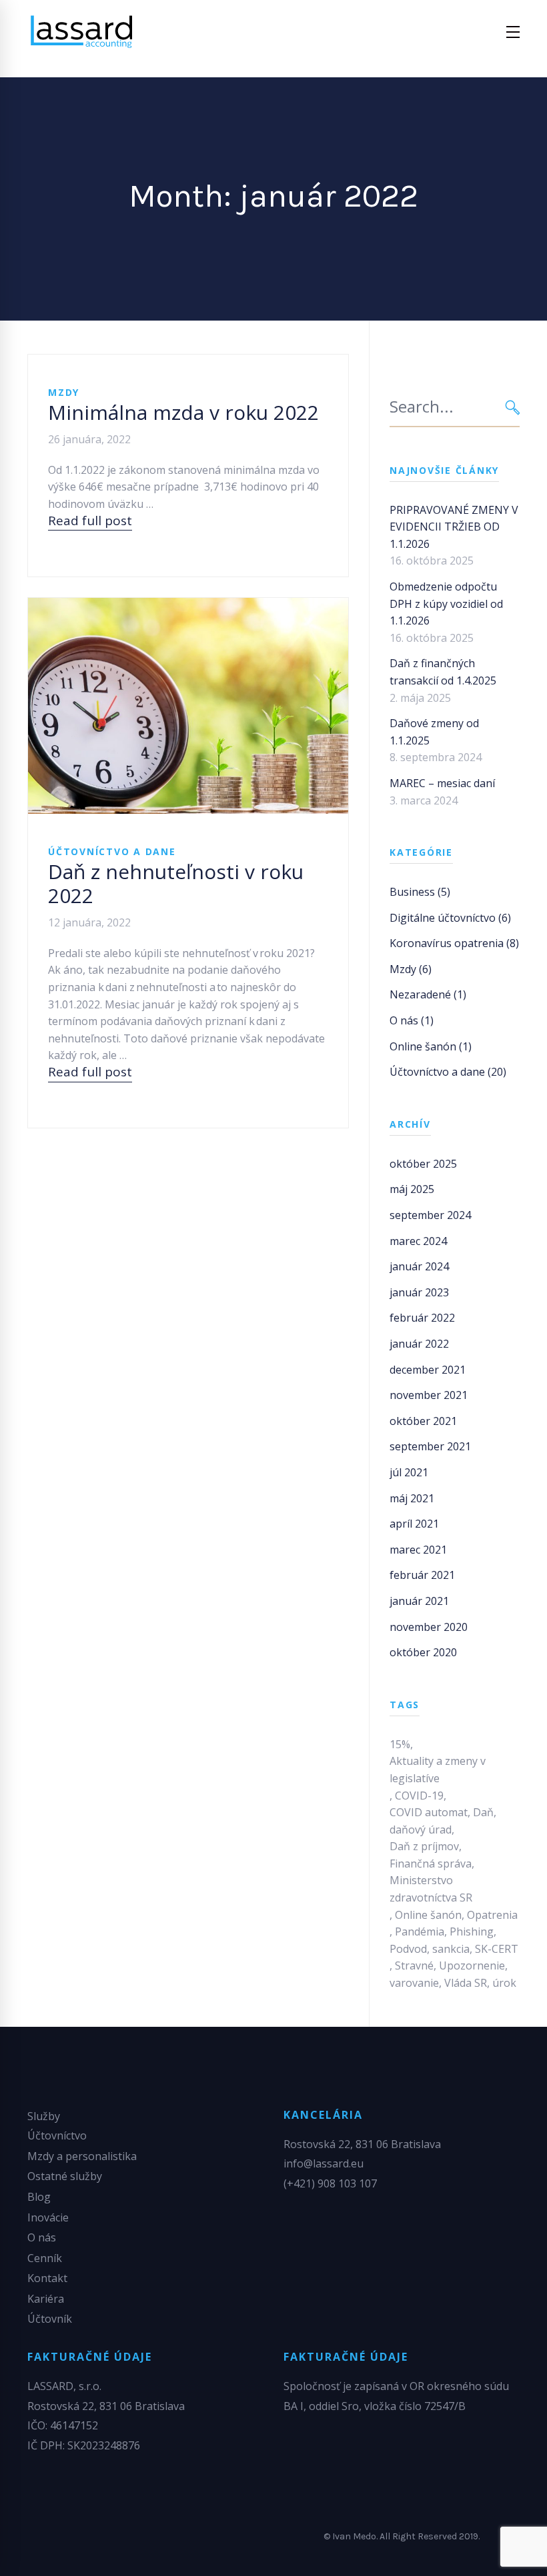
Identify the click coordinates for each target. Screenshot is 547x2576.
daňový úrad (421, 1830)
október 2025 (423, 1164)
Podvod (408, 1949)
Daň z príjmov (424, 1846)
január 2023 (419, 1292)
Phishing (472, 1932)
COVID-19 (419, 1796)
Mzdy (64, 392)
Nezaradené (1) (428, 994)
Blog (39, 2197)
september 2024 (430, 1215)
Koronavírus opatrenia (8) (454, 943)
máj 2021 (412, 1498)
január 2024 (419, 1266)
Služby (44, 2116)
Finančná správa (431, 1864)
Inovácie (48, 2217)
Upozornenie (472, 1965)
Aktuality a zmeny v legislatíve (438, 1770)
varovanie (414, 1983)
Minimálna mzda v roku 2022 (183, 412)
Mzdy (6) (411, 969)
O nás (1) (412, 1020)
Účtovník (50, 2319)
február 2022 (422, 1318)
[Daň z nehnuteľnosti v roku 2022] (188, 706)
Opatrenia (492, 1915)
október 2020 (423, 1652)
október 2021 (423, 1421)
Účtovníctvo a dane (112, 851)
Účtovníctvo (57, 2135)
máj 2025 (412, 1189)
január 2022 (419, 1344)
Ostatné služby (65, 2176)
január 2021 (419, 1601)
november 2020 (429, 1627)
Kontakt (47, 2278)
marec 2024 (418, 1241)
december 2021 (428, 1370)
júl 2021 (409, 1472)
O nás (42, 2237)
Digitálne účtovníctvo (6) (450, 918)
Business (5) (420, 892)
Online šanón (428, 1915)
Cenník (45, 2258)
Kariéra (46, 2299)
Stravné (414, 1965)
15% (400, 1744)
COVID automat (429, 1812)
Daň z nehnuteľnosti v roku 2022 (176, 883)
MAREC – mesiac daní (442, 783)
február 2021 (422, 1575)
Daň (483, 1812)
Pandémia (420, 1932)
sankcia (451, 1949)
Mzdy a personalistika (82, 2156)
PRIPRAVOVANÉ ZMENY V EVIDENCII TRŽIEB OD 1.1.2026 (454, 527)
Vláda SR (466, 1983)
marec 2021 (418, 1550)
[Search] (513, 407)
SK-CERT (497, 1949)
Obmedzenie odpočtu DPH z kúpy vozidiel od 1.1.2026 (446, 604)
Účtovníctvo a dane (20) (448, 1072)
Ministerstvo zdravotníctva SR (431, 1889)
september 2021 (430, 1446)
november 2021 (429, 1395)
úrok (504, 1983)
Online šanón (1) (431, 1046)
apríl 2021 (414, 1524)
